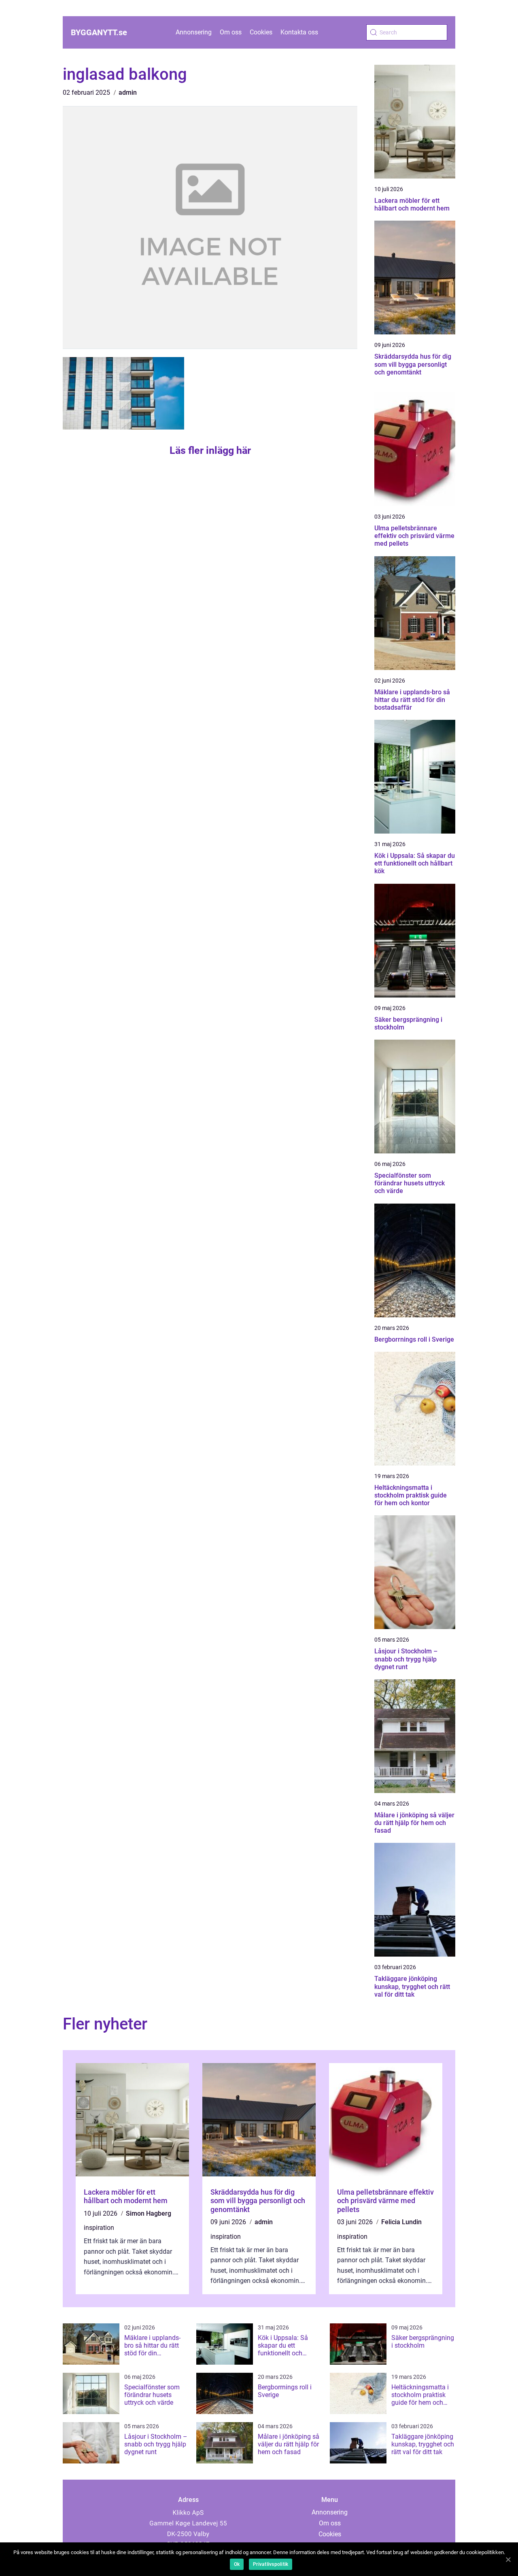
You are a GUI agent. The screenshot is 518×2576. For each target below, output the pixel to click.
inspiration (99, 2228)
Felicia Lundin (401, 2222)
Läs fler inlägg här (210, 450)
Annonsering (194, 32)
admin (128, 93)
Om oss (231, 32)
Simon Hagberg (149, 2213)
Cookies (261, 32)
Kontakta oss (299, 32)
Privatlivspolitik (271, 2564)
